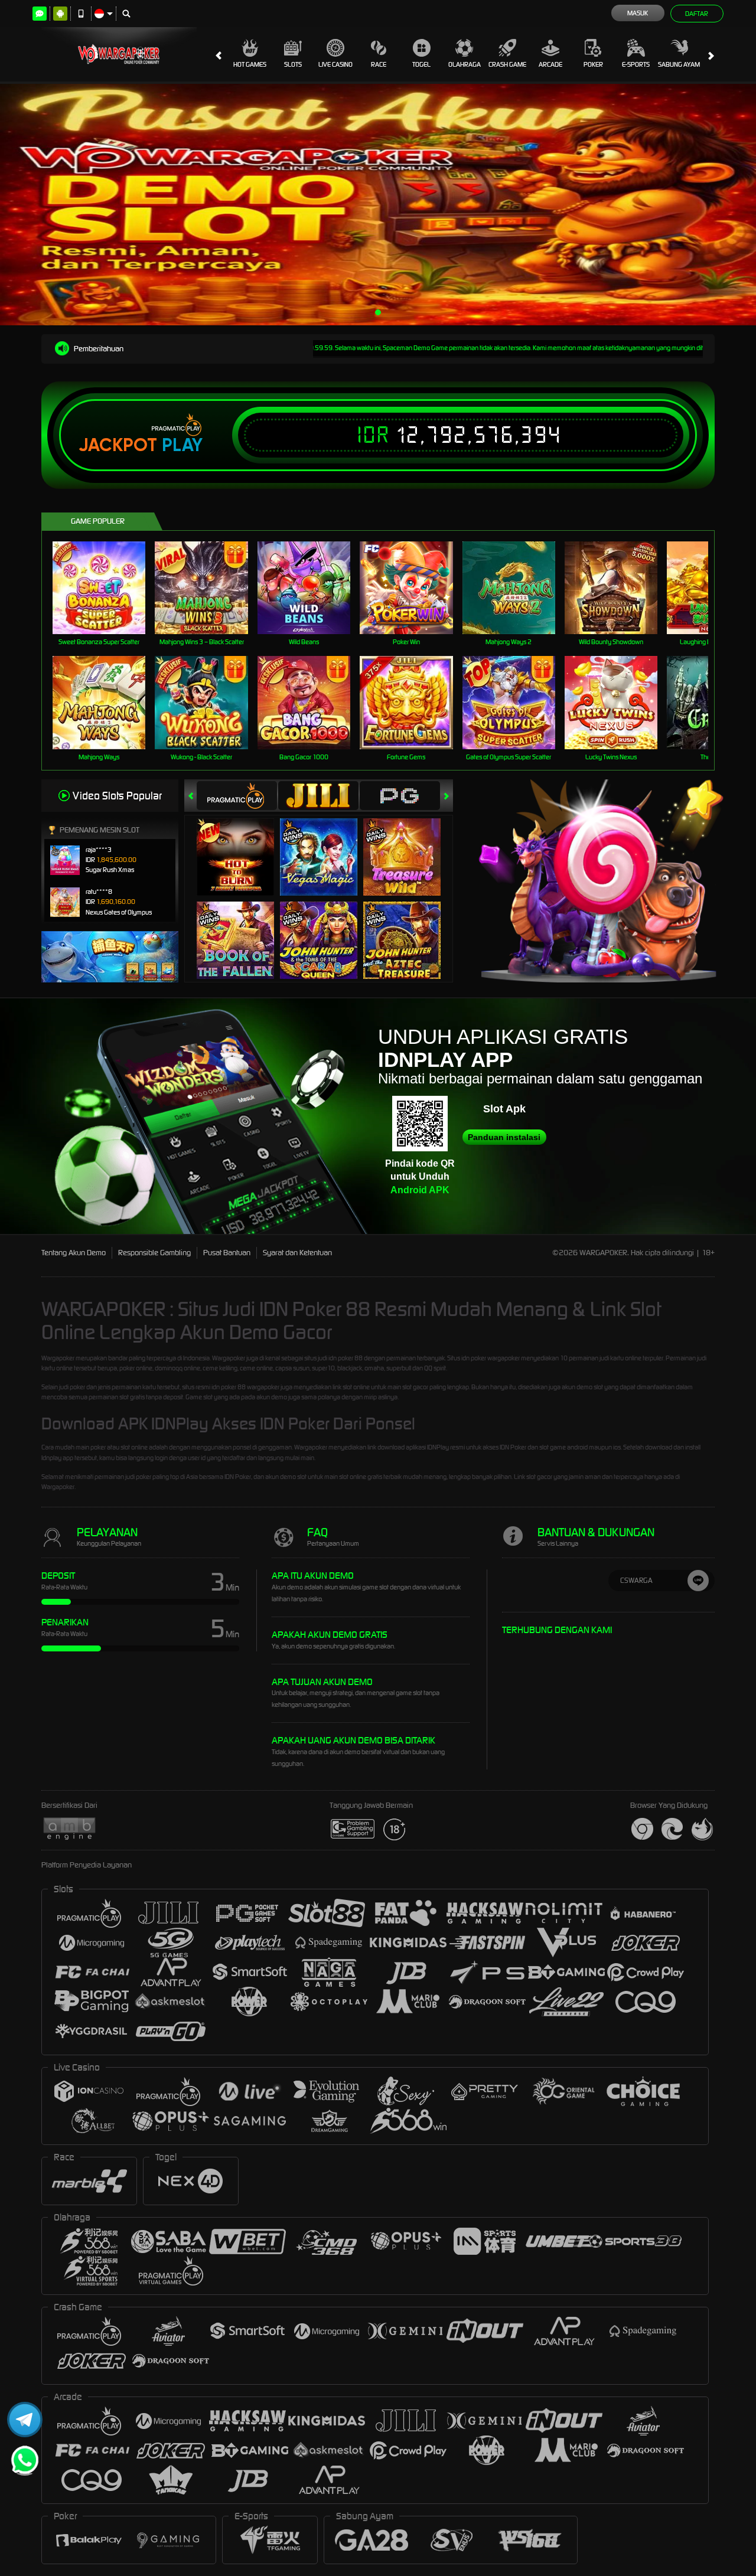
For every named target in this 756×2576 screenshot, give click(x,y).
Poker (593, 64)
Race (379, 64)
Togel (421, 64)
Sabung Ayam (679, 64)
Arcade (550, 64)
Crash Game (507, 64)
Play (182, 445)
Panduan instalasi (504, 1137)
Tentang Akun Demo (74, 1253)
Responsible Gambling (154, 1253)
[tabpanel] (378, 205)
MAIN (107, 587)
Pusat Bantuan (227, 1253)
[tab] (237, 796)
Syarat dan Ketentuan (297, 1253)
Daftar (697, 14)
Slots (293, 64)
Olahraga (465, 64)
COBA (242, 844)
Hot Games (250, 64)
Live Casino (335, 64)
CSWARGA (636, 1580)
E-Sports (636, 64)
